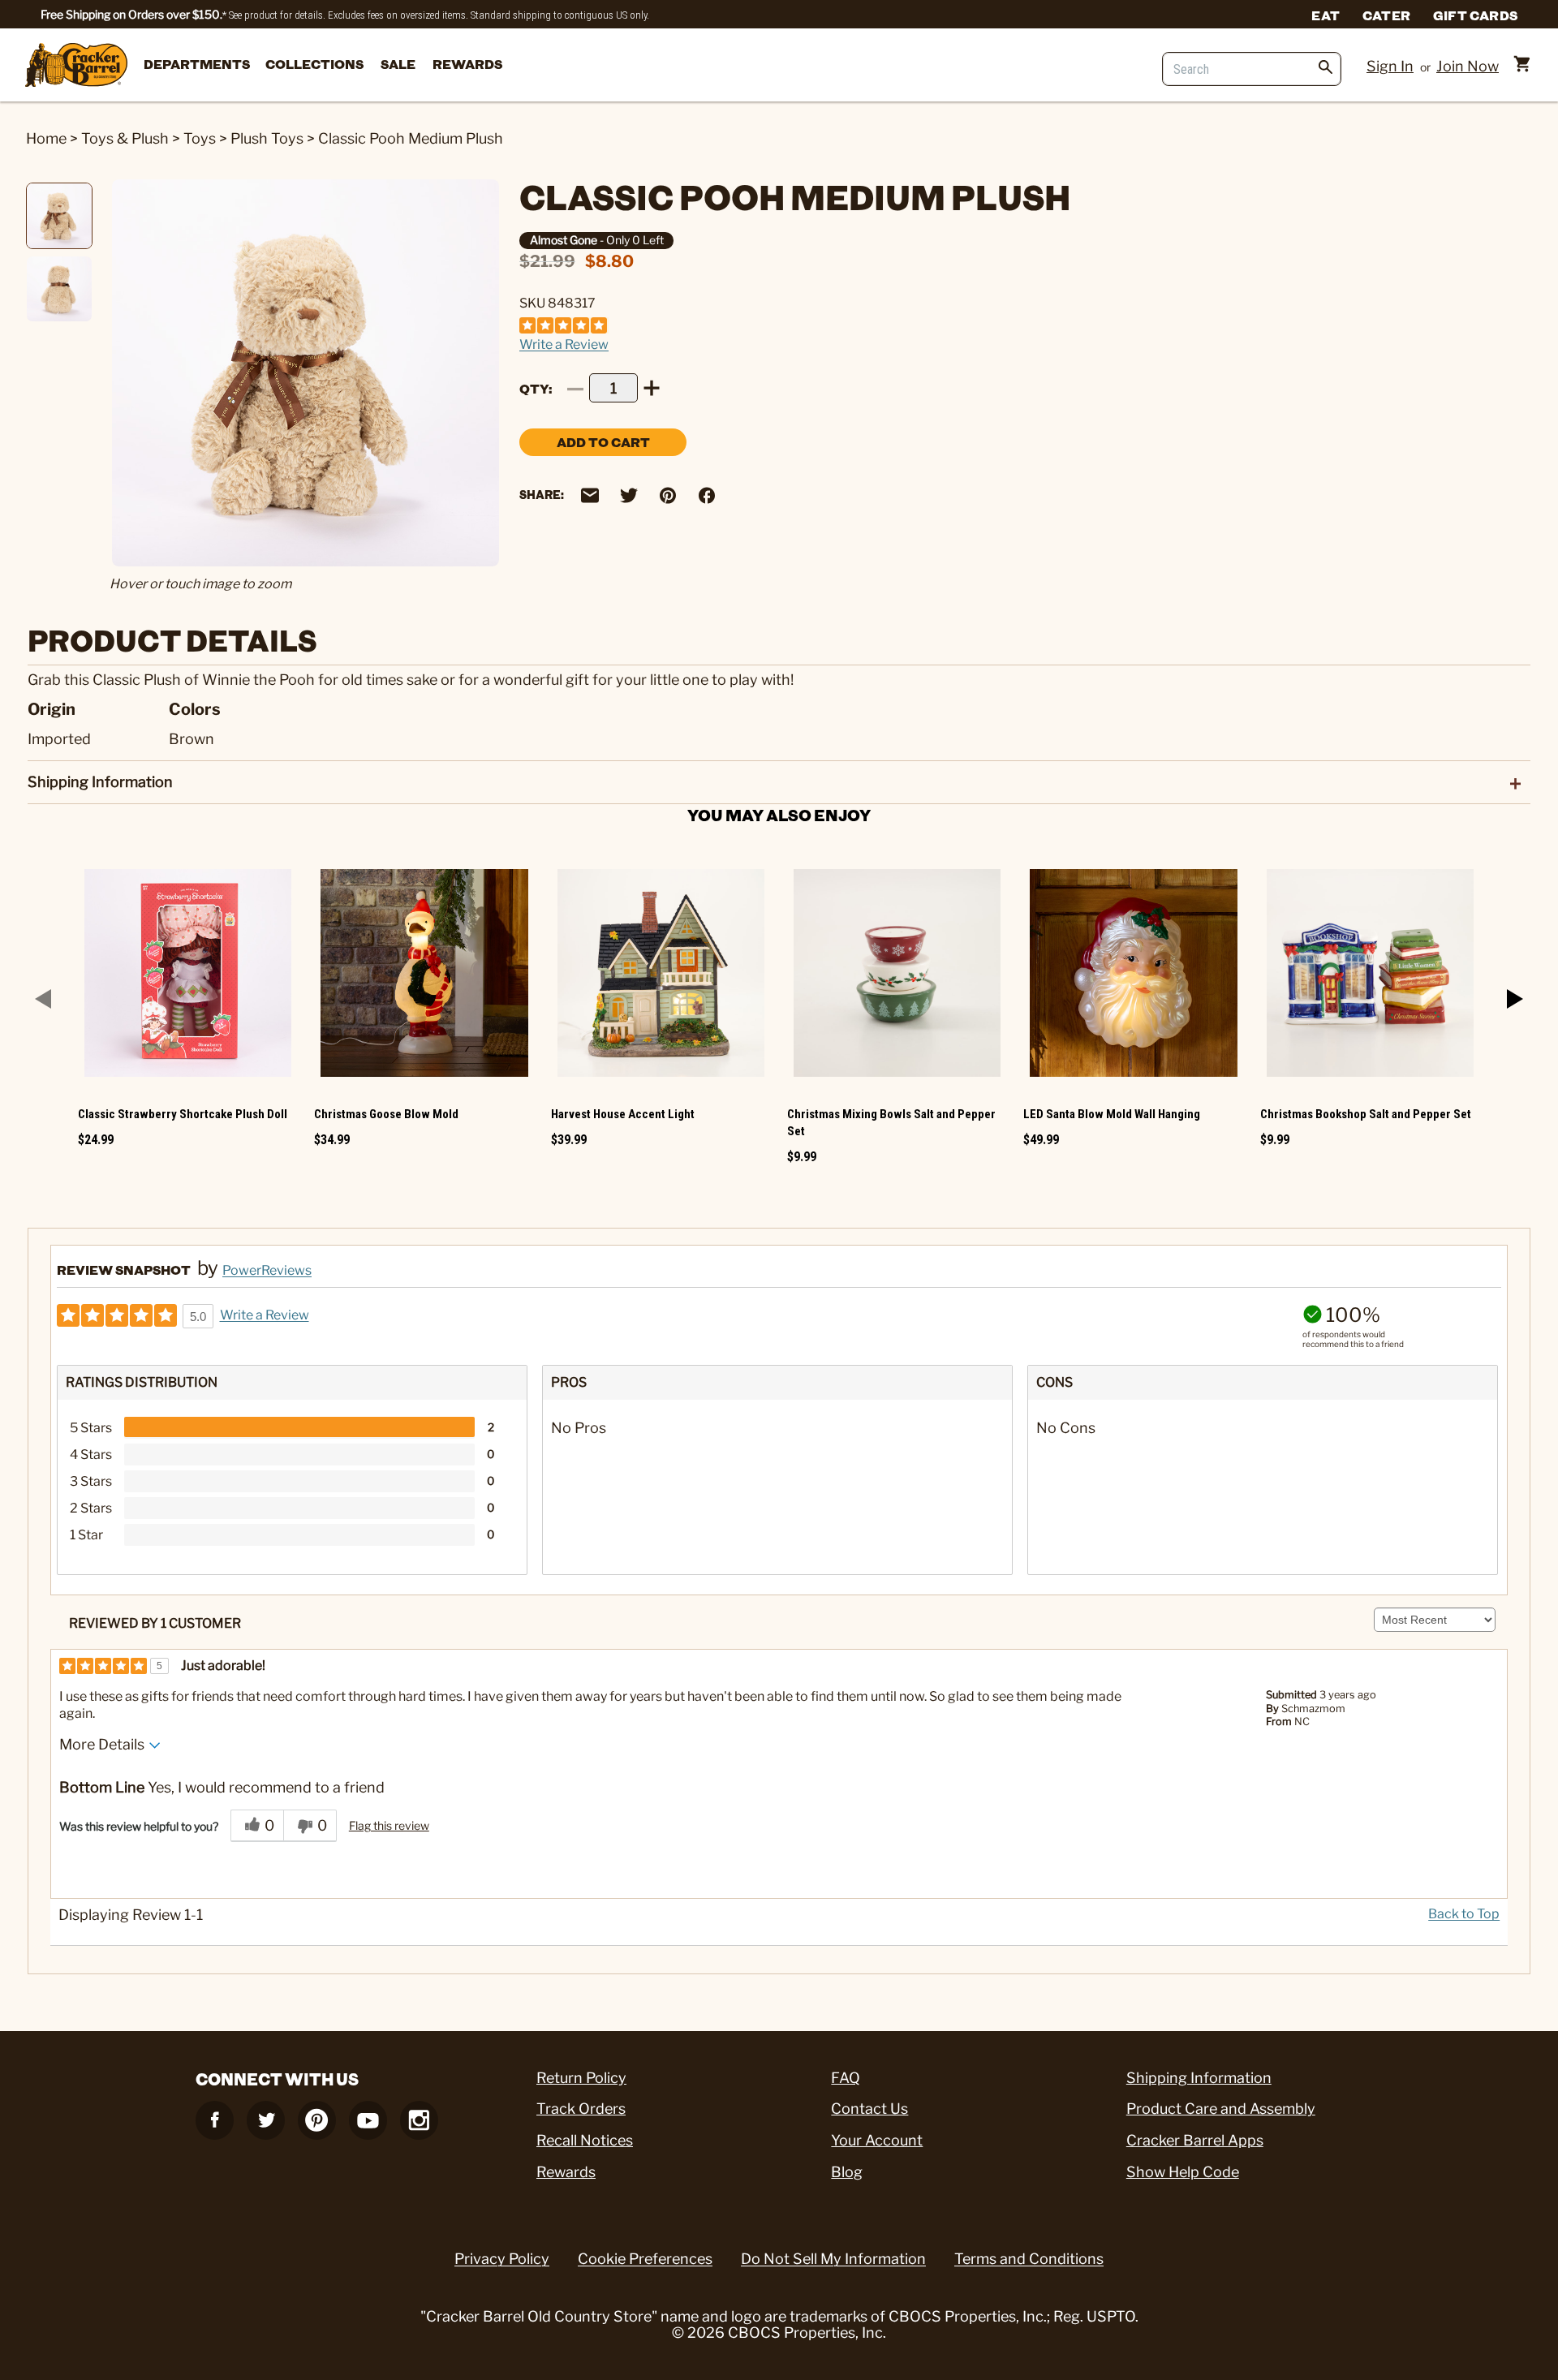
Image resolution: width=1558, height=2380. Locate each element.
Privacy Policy (502, 2259)
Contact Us (869, 2109)
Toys (200, 138)
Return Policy (581, 2078)
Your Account (877, 2140)
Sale (398, 64)
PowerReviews (267, 1270)
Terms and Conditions (1029, 2259)
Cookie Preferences (645, 2259)
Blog (847, 2172)
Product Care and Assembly (1221, 2109)
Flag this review (389, 1825)
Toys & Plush (125, 138)
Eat (1326, 15)
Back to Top (1464, 1914)
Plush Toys (267, 138)
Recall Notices (585, 2140)
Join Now (1468, 66)
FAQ (846, 2078)
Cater (1386, 15)
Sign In (1390, 66)
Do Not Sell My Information (833, 2259)
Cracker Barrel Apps (1195, 2140)
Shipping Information (1199, 2078)
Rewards (467, 64)
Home (46, 138)
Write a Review (564, 344)
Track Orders (581, 2109)
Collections (314, 64)
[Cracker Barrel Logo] (76, 66)
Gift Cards (1475, 15)
